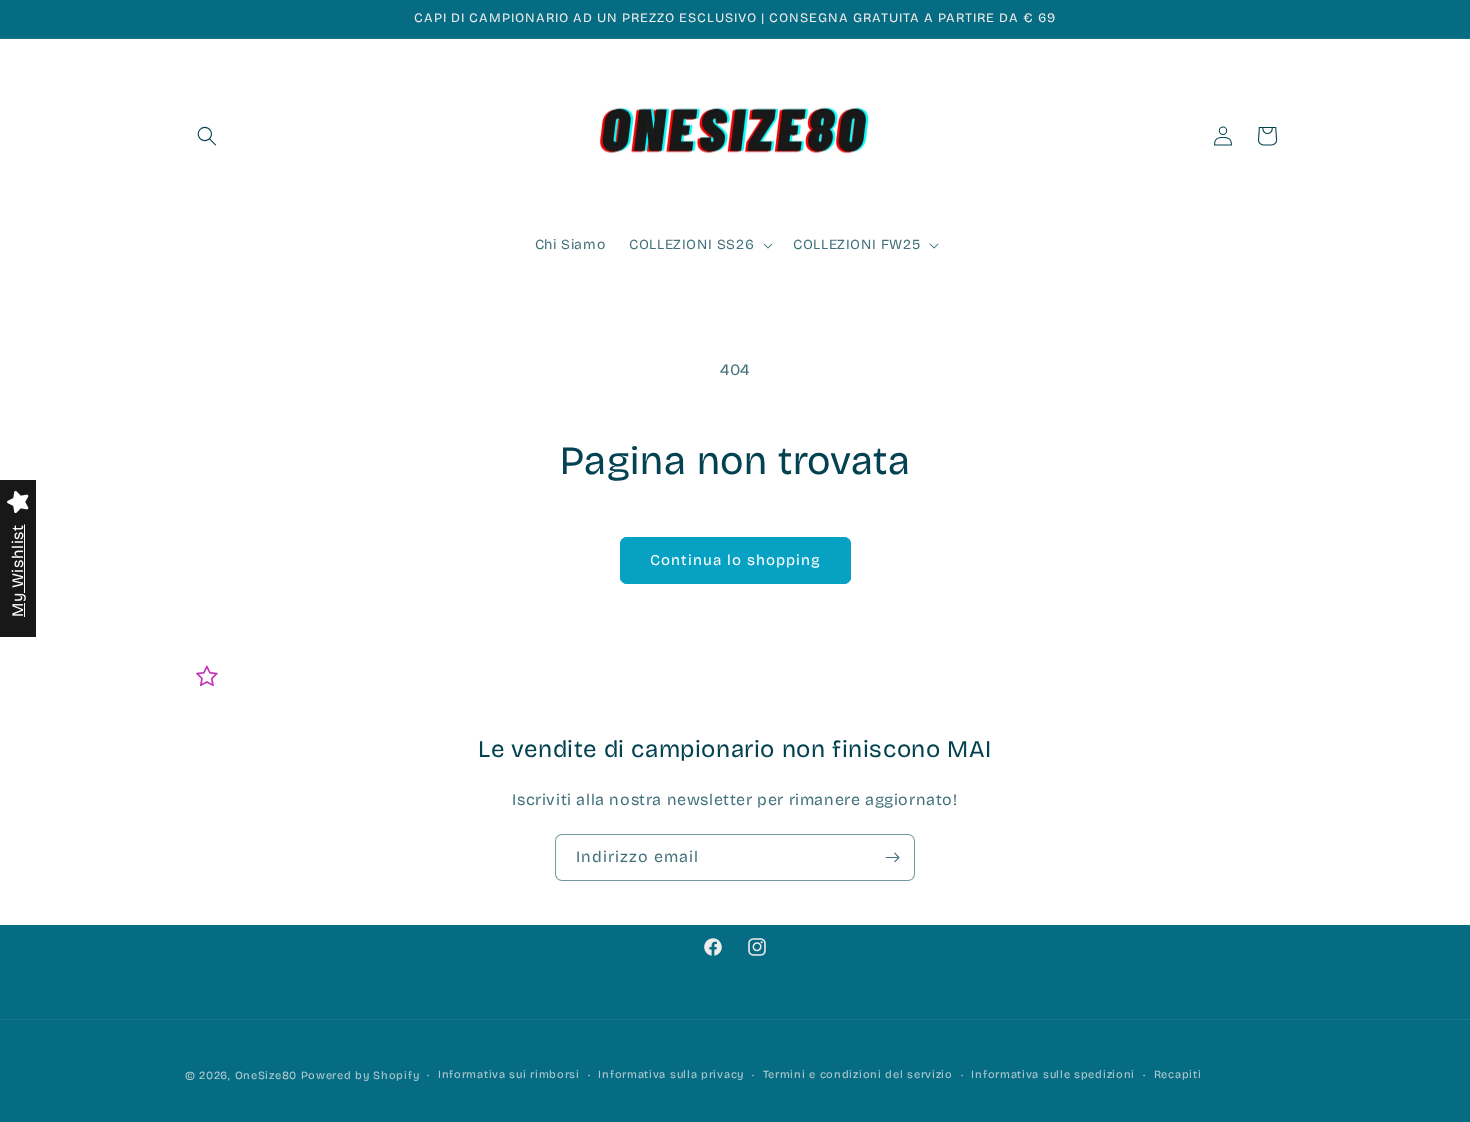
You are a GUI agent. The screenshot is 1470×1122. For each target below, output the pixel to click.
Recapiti (1178, 1074)
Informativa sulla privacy (671, 1074)
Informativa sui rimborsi (509, 1074)
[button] (207, 136)
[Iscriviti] (892, 857)
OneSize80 (266, 1075)
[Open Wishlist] (207, 676)
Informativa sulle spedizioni (1053, 1074)
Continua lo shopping (735, 560)
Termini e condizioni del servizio (858, 1074)
